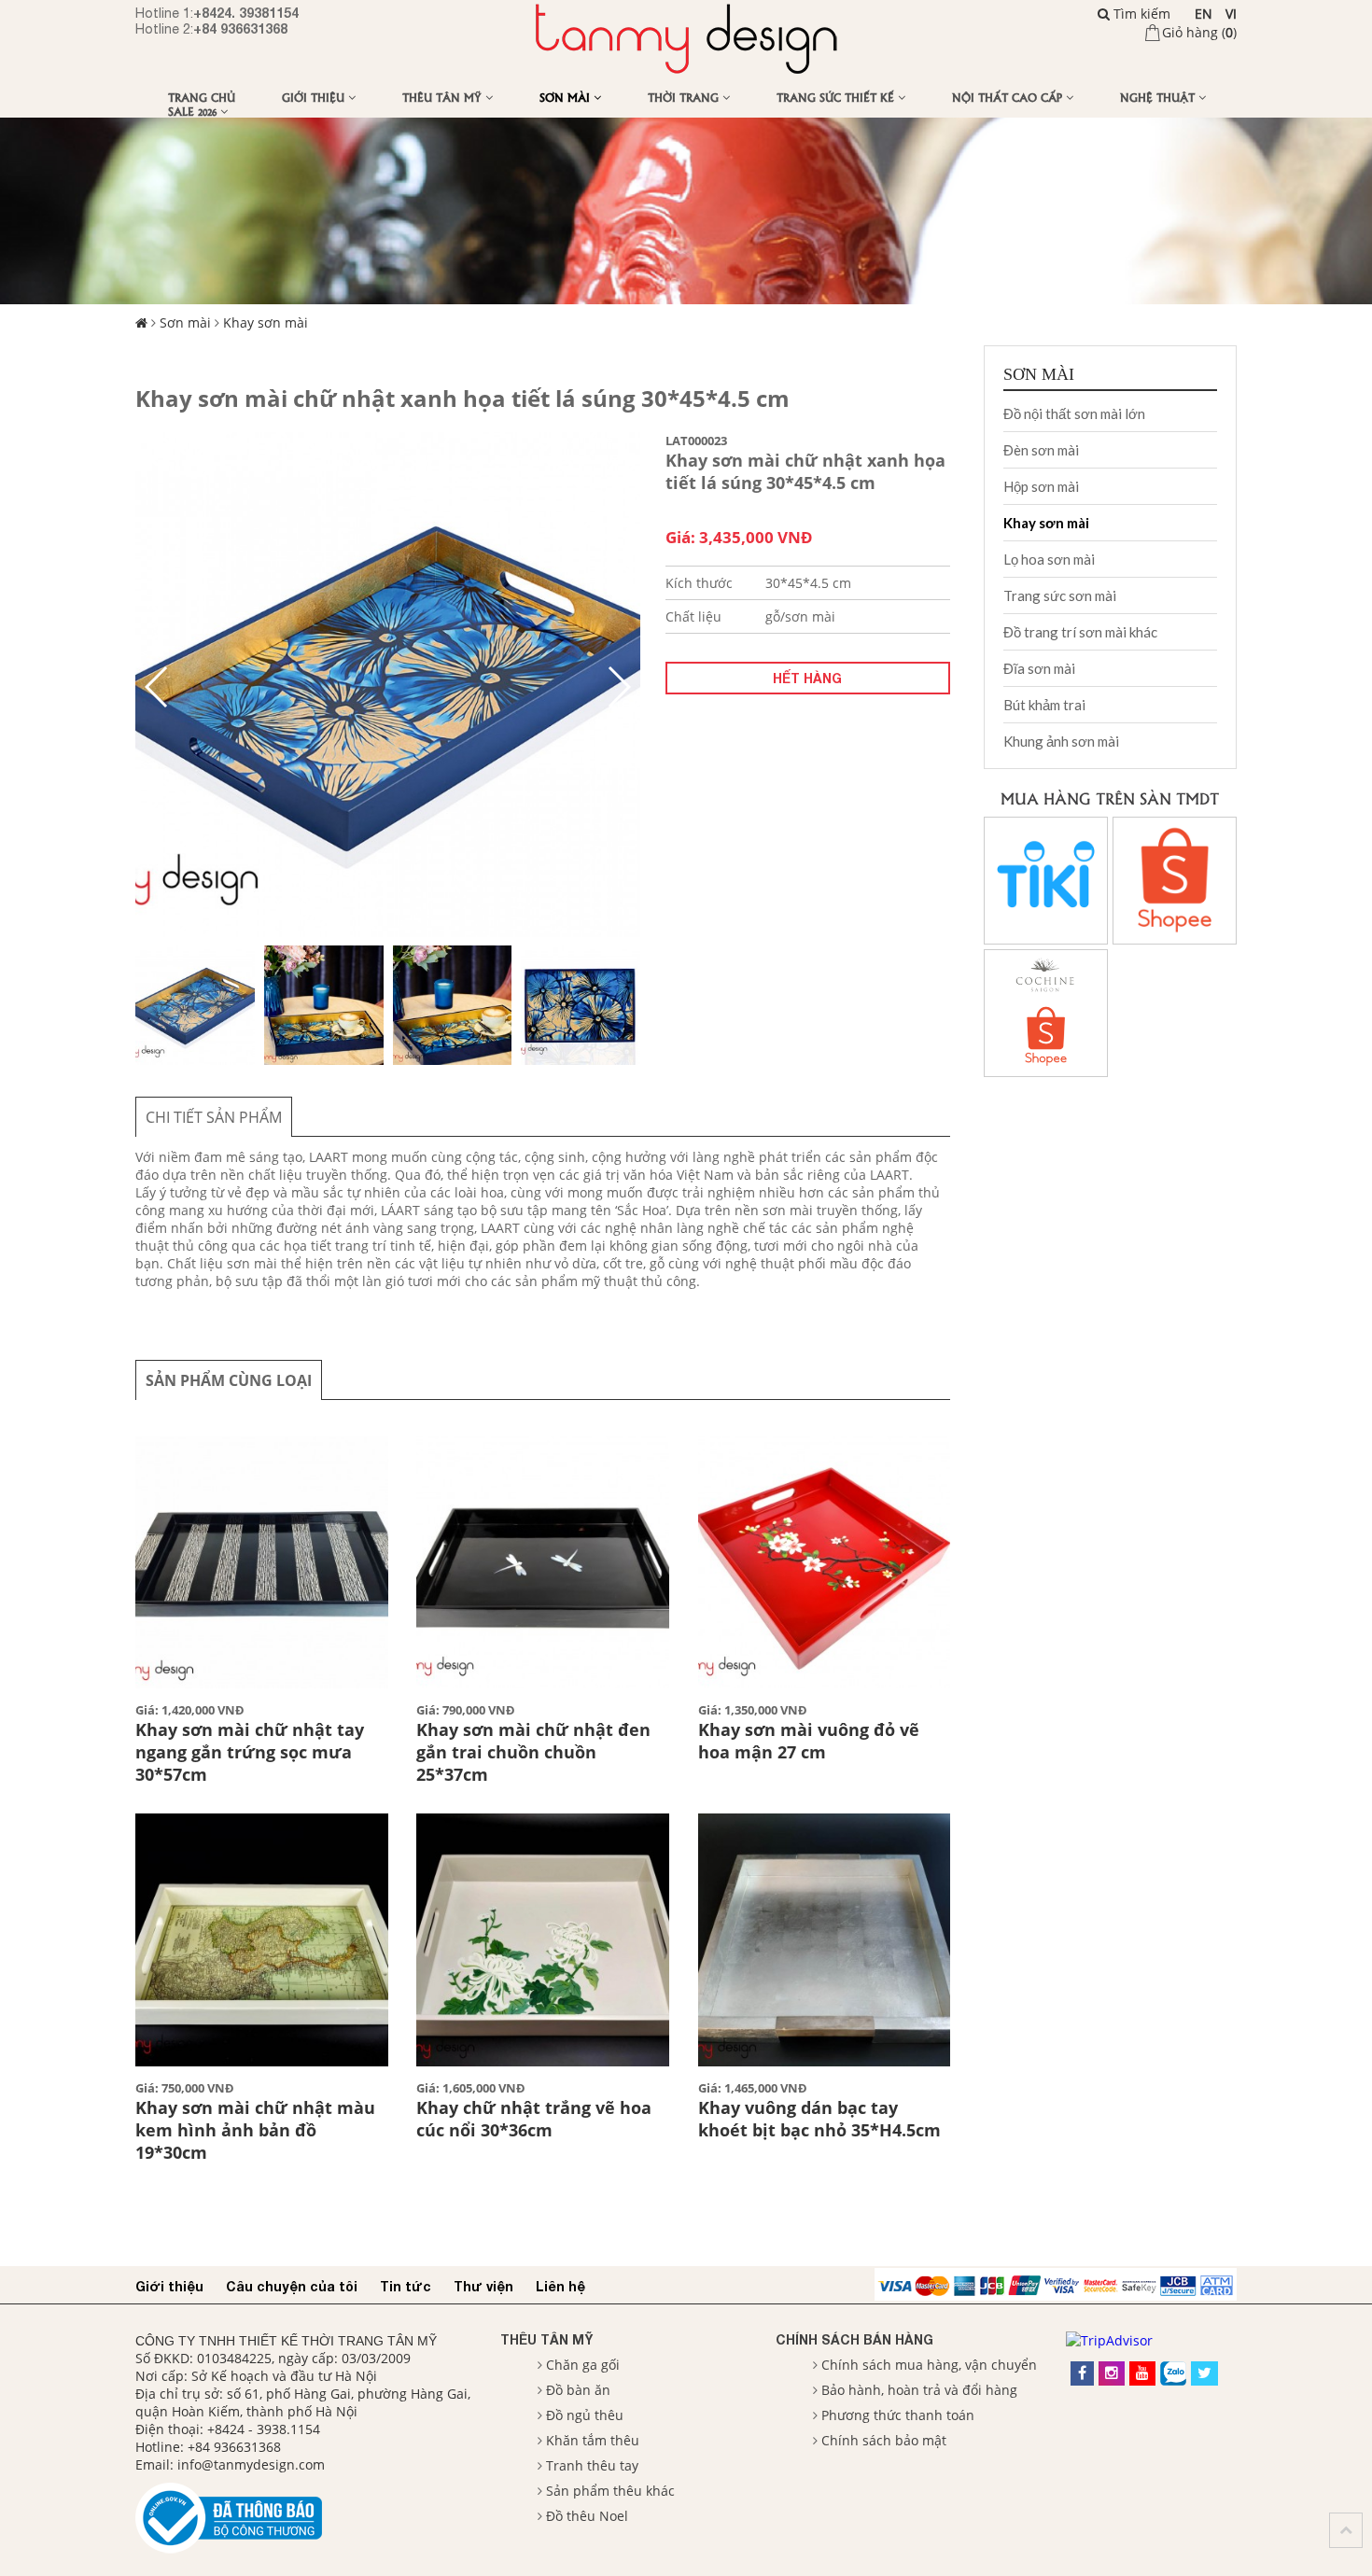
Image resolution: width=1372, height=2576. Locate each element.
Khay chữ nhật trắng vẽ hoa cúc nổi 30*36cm (534, 2119)
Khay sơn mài (266, 322)
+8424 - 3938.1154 (264, 2429)
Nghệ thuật (1159, 97)
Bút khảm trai (1044, 705)
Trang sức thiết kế (837, 97)
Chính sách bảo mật (884, 2440)
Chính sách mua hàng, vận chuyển (929, 2365)
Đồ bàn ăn (578, 2390)
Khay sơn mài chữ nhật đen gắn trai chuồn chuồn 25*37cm (533, 1752)
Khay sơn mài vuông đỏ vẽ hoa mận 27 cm (809, 1741)
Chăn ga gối (583, 2365)
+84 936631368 (240, 28)
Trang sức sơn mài (1060, 595)
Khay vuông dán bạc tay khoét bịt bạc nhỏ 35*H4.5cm (819, 2119)
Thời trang (685, 97)
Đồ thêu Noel (587, 2516)
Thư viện (483, 2286)
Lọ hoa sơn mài (1049, 559)
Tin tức (406, 2286)
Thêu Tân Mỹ (444, 97)
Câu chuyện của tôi (292, 2286)
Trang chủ (202, 97)
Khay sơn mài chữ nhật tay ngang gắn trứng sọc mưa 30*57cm (250, 1752)
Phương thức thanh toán (898, 2415)
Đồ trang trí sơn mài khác (1080, 632)
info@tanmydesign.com (251, 2464)
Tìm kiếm (1140, 14)
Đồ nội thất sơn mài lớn (1074, 413)
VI (1231, 14)
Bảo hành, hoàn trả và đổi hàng (919, 2390)
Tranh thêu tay (592, 2465)
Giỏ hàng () (1199, 32)
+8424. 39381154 (246, 13)
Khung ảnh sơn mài (1061, 741)
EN (1204, 14)
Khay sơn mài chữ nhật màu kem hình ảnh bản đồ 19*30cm (255, 2130)
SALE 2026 (194, 111)
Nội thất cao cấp (1009, 97)
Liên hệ (560, 2286)
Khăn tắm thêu (593, 2440)
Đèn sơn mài (1041, 450)
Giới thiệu (315, 97)
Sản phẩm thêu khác (610, 2491)
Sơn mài (567, 97)
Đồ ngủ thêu (585, 2415)
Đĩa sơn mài (1039, 668)
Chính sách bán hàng (854, 2339)
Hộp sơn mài (1041, 486)
